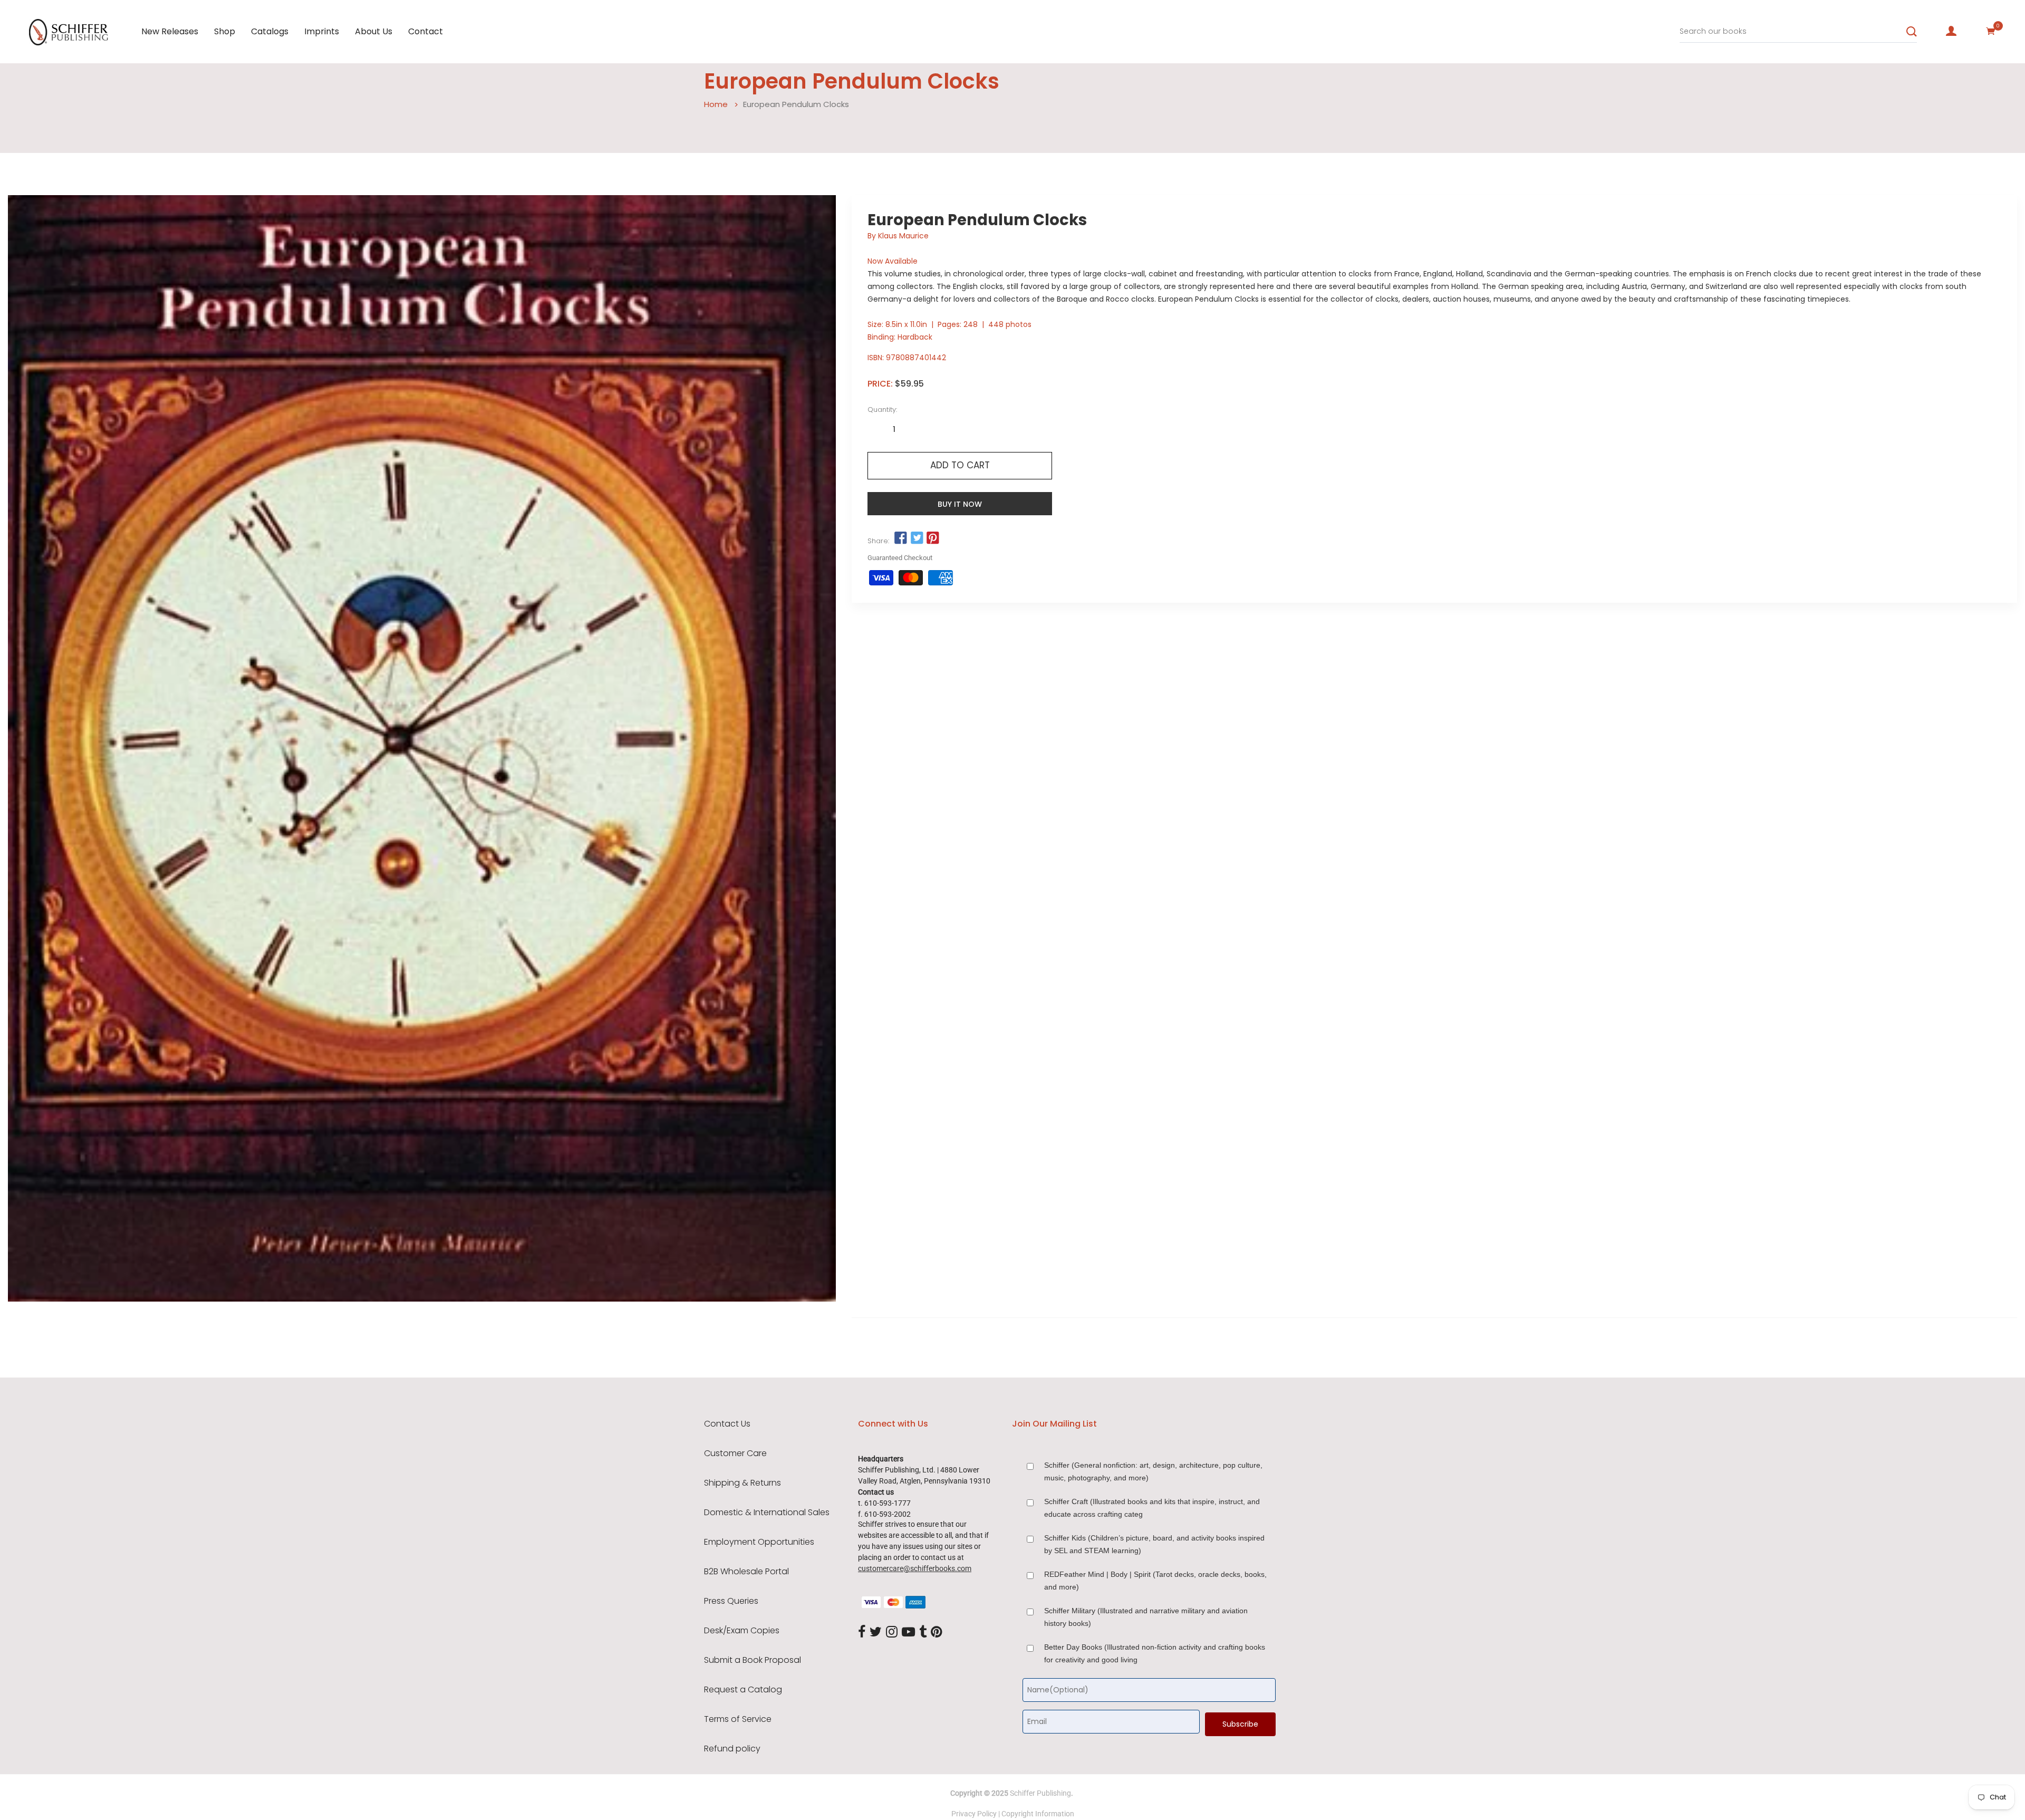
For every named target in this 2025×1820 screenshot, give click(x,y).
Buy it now (960, 504)
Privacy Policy (974, 1814)
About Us (374, 31)
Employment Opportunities (759, 1542)
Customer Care (735, 1453)
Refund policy (732, 1749)
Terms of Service (738, 1719)
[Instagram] (892, 1633)
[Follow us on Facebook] (901, 538)
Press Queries (731, 1601)
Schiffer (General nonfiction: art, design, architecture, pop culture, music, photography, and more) (1153, 1471)
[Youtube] (908, 1633)
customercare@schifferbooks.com (915, 1568)
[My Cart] (1991, 31)
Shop (225, 31)
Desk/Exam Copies (742, 1631)
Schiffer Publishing (1040, 1793)
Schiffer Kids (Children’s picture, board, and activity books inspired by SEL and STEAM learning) (1154, 1544)
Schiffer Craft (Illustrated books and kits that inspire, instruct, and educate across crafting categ (1152, 1508)
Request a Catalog (743, 1690)
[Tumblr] (923, 1633)
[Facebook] (862, 1633)
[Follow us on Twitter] (917, 538)
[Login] (1951, 31)
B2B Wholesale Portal (746, 1572)
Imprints (322, 31)
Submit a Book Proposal (753, 1660)
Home (716, 104)
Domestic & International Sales (767, 1513)
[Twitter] (876, 1633)
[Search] (1912, 32)
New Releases (170, 31)
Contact (426, 31)
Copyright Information (1038, 1814)
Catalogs (270, 31)
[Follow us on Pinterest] (933, 538)
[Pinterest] (937, 1633)
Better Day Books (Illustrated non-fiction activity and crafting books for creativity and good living (1155, 1653)
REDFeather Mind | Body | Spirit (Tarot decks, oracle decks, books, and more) (1155, 1581)
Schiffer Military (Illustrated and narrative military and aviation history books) (1146, 1617)
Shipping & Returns (742, 1483)
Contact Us (727, 1424)
